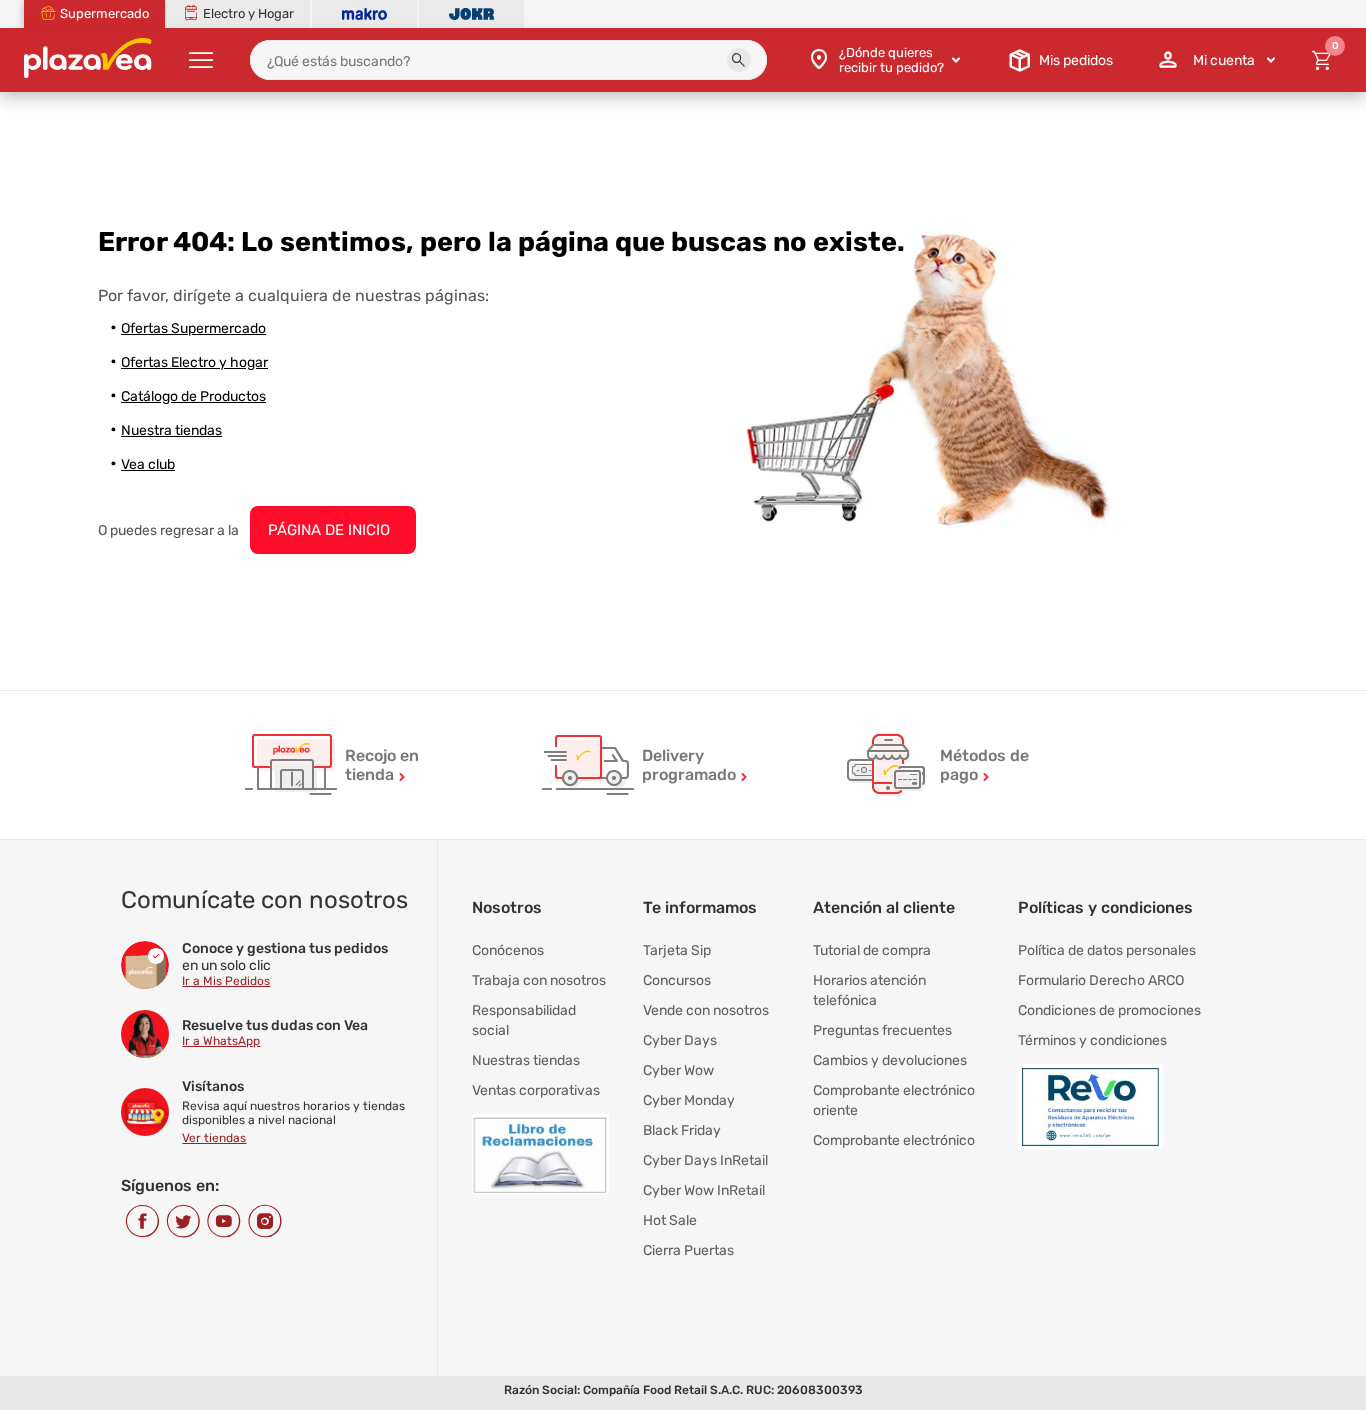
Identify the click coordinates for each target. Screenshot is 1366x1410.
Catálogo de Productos (193, 396)
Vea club (148, 464)
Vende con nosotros (706, 1010)
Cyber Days (680, 1040)
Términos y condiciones (1092, 1040)
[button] (739, 60)
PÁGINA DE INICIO (329, 530)
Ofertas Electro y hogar (194, 362)
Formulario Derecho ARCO (1101, 980)
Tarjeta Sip (677, 950)
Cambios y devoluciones (890, 1060)
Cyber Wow (678, 1070)
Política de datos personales (1107, 950)
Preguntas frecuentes (882, 1030)
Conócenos (508, 950)
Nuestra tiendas (171, 430)
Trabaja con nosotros (539, 980)
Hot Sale (670, 1220)
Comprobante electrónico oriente (894, 1100)
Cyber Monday (689, 1100)
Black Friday (682, 1130)
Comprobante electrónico (894, 1140)
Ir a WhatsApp (221, 1041)
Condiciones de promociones (1109, 1010)
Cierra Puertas (688, 1250)
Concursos (677, 980)
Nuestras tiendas (526, 1060)
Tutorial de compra (872, 950)
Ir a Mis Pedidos (226, 981)
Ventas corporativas (536, 1090)
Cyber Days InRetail (705, 1160)
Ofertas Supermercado (193, 328)
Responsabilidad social (524, 1020)
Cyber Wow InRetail (704, 1190)
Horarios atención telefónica (869, 990)
